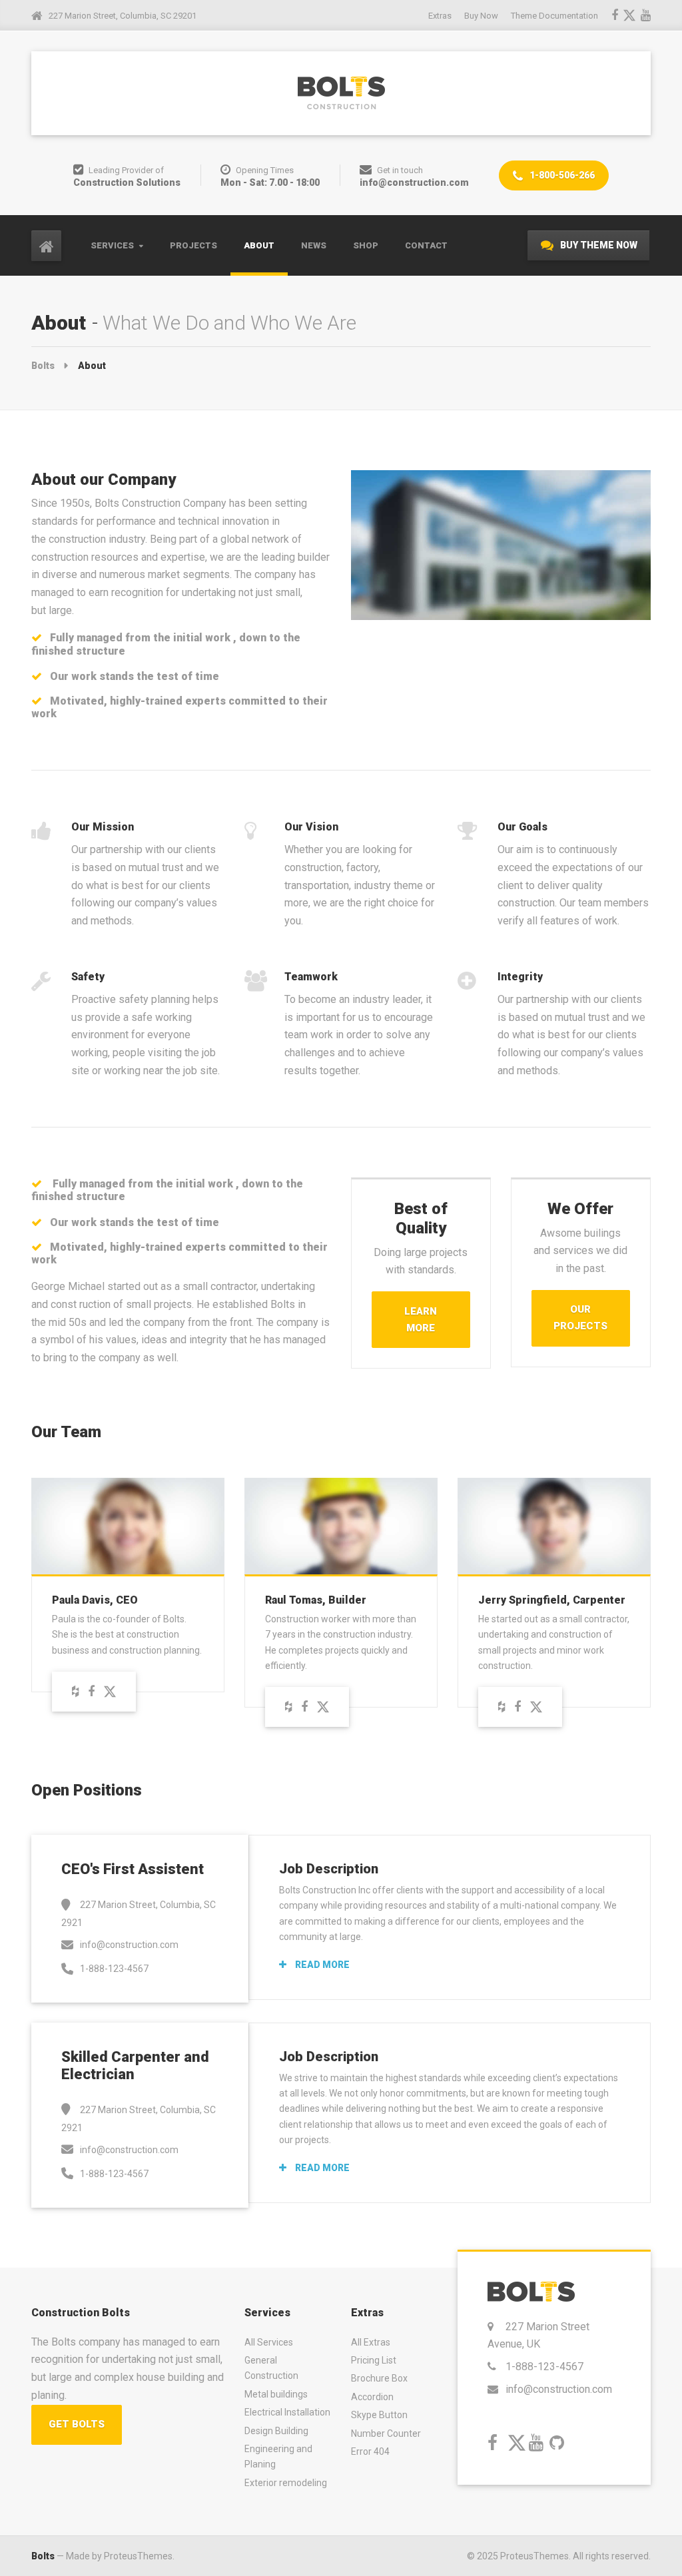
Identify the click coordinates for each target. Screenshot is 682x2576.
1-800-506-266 (561, 175)
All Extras (371, 2342)
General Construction (271, 2368)
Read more (321, 1965)
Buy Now (481, 16)
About (259, 245)
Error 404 (370, 2451)
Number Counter (386, 2433)
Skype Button (379, 2415)
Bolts (43, 2556)
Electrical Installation (287, 2412)
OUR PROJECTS (580, 1318)
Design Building (276, 2431)
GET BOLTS (77, 2424)
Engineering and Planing (278, 2456)
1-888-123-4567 (544, 2367)
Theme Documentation (554, 16)
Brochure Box (379, 2378)
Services (112, 245)
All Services (269, 2342)
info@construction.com (559, 2389)
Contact (426, 245)
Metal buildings (276, 2394)
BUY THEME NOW (598, 245)
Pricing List (374, 2360)
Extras (440, 16)
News (314, 245)
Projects (193, 245)
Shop (366, 245)
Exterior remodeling (286, 2483)
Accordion (372, 2397)
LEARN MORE (421, 1320)
